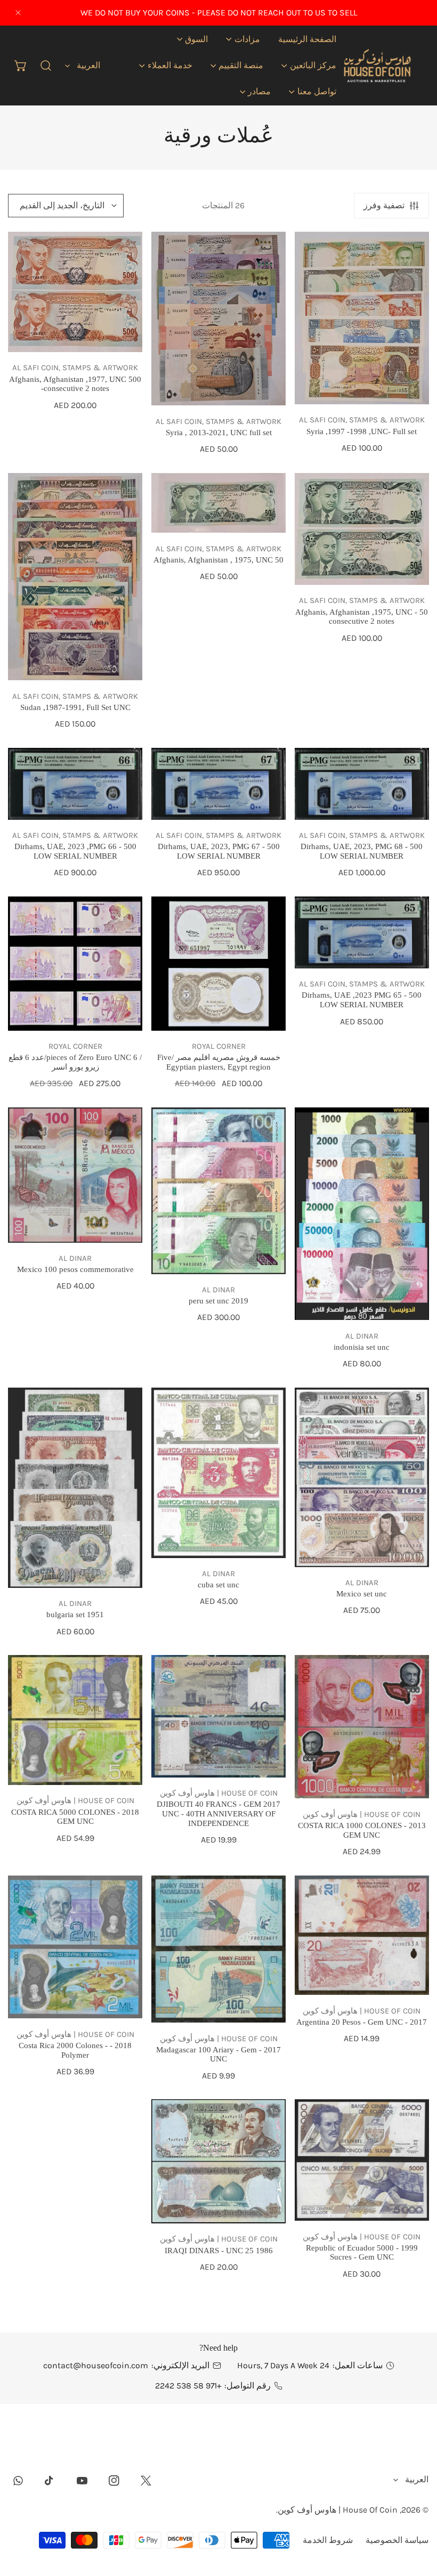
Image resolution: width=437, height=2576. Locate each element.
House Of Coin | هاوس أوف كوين (338, 2510)
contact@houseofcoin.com (96, 2365)
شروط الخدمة (328, 2540)
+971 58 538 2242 (188, 2386)
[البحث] (46, 66)
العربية (88, 65)
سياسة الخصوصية (397, 2540)
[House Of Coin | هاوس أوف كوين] (377, 66)
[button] (243, 39)
